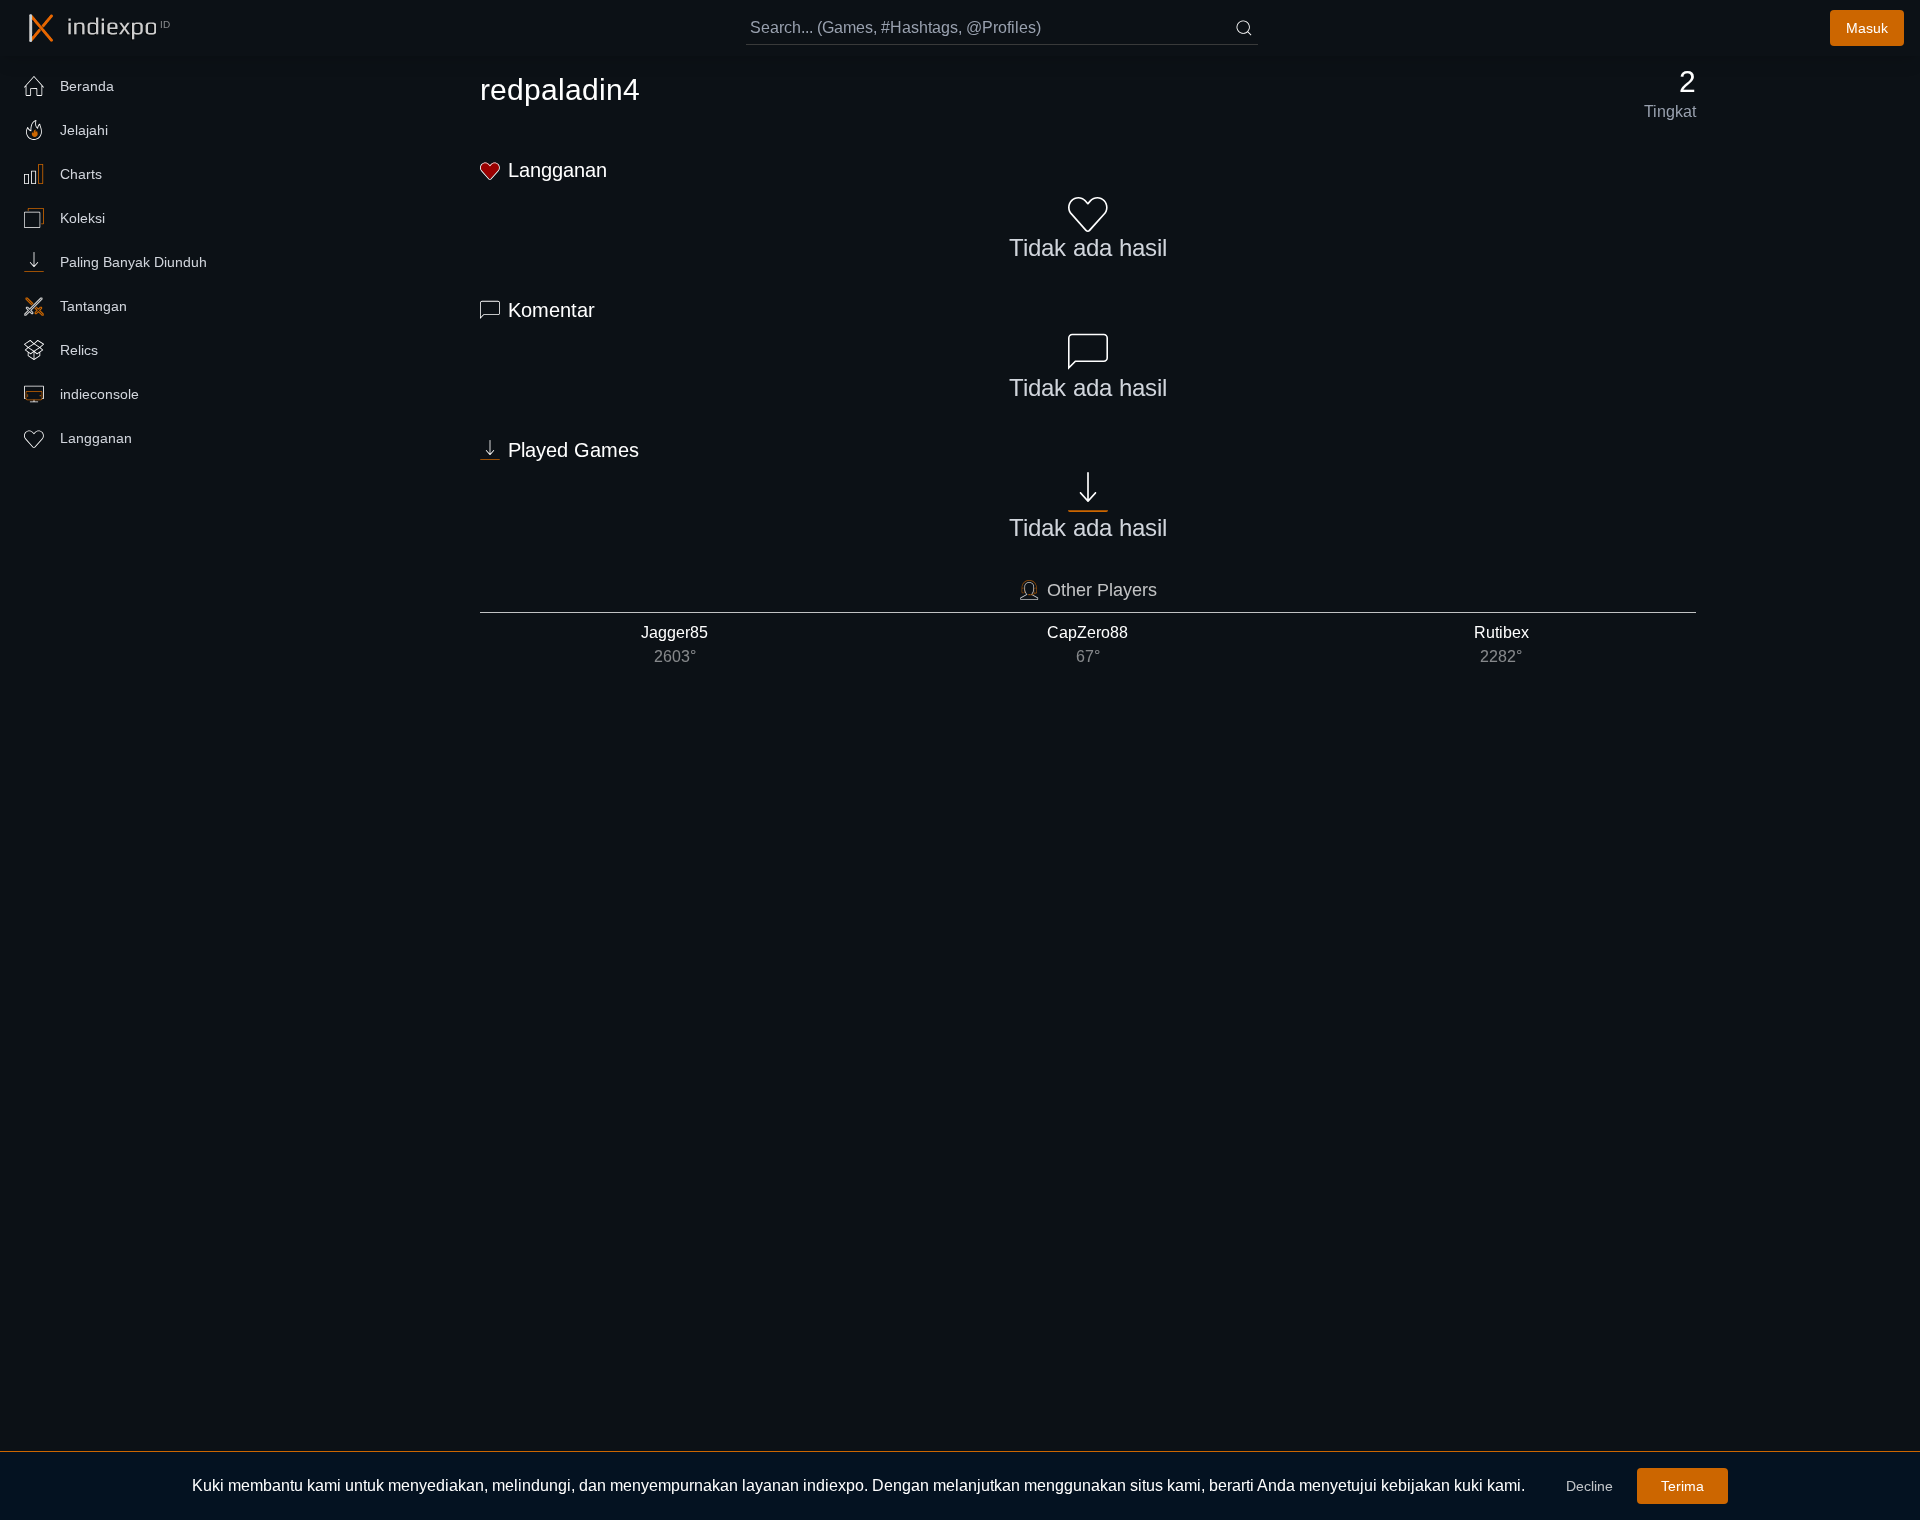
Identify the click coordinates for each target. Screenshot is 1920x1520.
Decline (1589, 1486)
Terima (1682, 1486)
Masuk (1867, 28)
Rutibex (1501, 644)
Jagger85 (674, 644)
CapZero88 (1087, 644)
